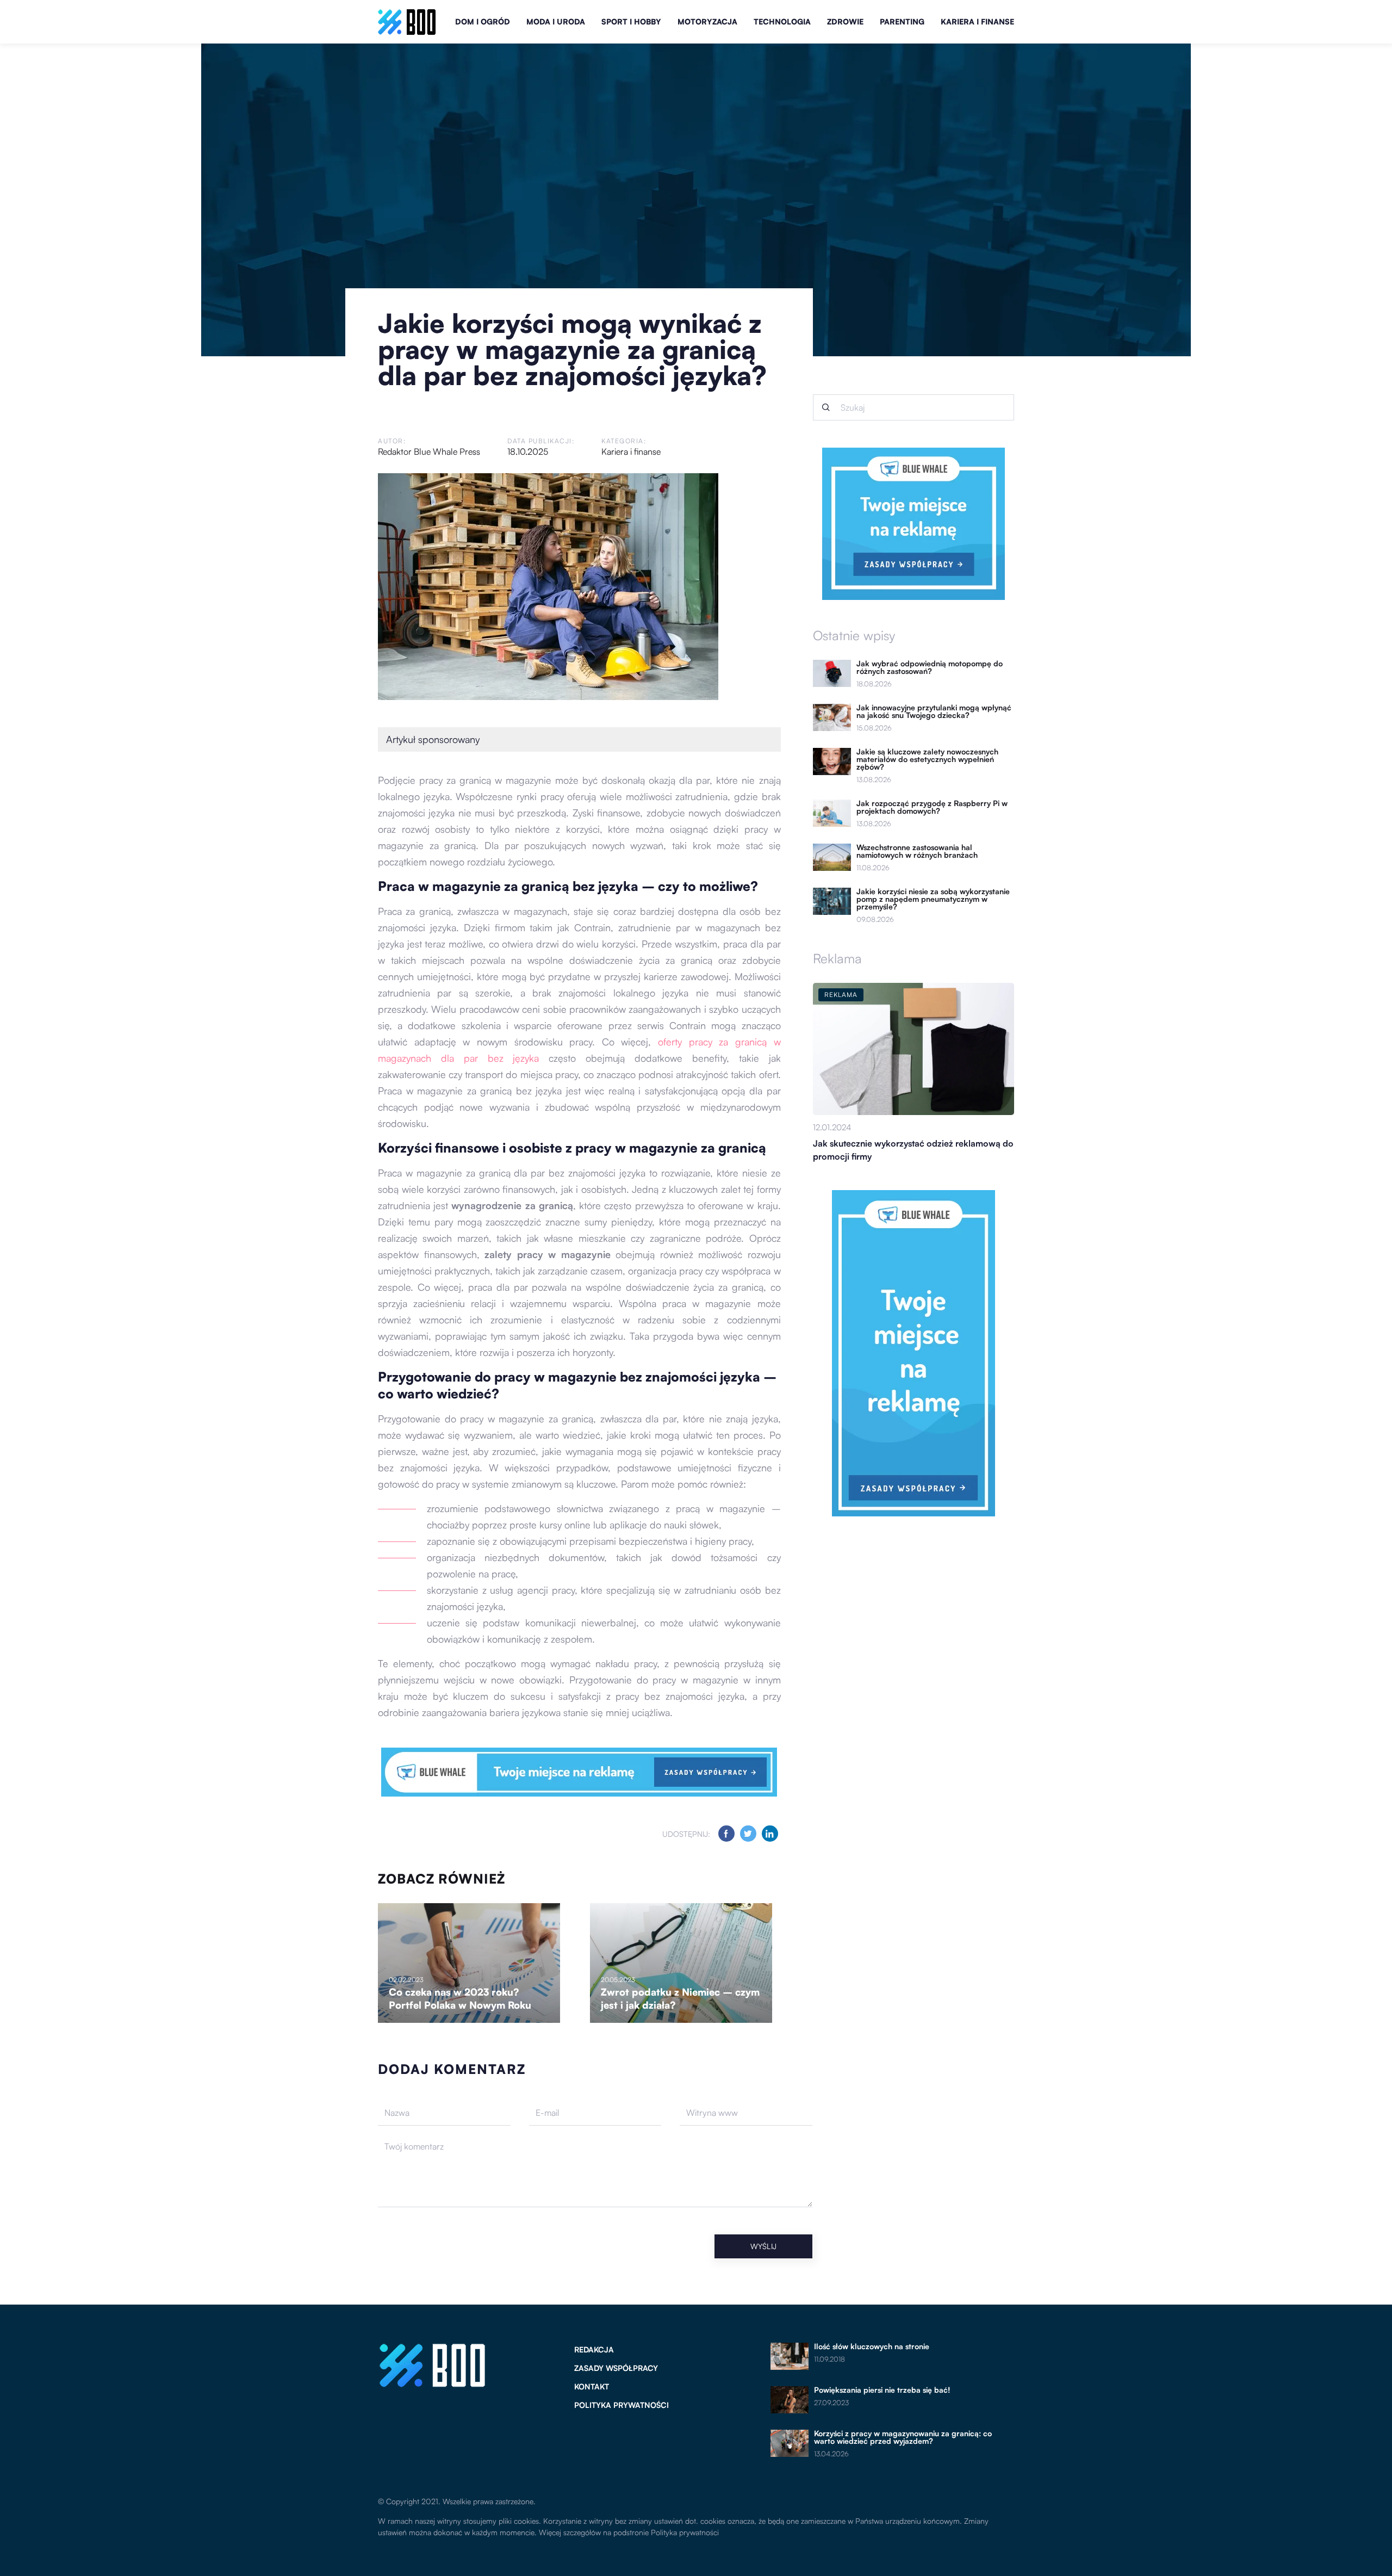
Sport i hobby (631, 21)
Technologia (782, 21)
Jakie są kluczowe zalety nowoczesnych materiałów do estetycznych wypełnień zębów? (927, 759)
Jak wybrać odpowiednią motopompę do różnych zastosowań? (930, 667)
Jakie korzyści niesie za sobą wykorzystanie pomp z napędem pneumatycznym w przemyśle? (933, 899)
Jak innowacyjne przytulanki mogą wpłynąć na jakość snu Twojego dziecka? (934, 711)
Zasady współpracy (616, 2368)
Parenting (902, 21)
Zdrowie (845, 21)
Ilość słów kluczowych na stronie (872, 2346)
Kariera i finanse (977, 21)
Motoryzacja (707, 21)
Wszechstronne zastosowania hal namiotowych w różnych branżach (917, 851)
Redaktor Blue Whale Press (429, 451)
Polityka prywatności (622, 2405)
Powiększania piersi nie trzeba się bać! (882, 2390)
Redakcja (594, 2349)
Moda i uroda (556, 21)
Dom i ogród (483, 21)
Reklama (837, 958)
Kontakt (592, 2386)
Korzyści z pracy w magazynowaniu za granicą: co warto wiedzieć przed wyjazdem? (903, 2437)
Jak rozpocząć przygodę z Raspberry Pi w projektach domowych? (932, 807)
